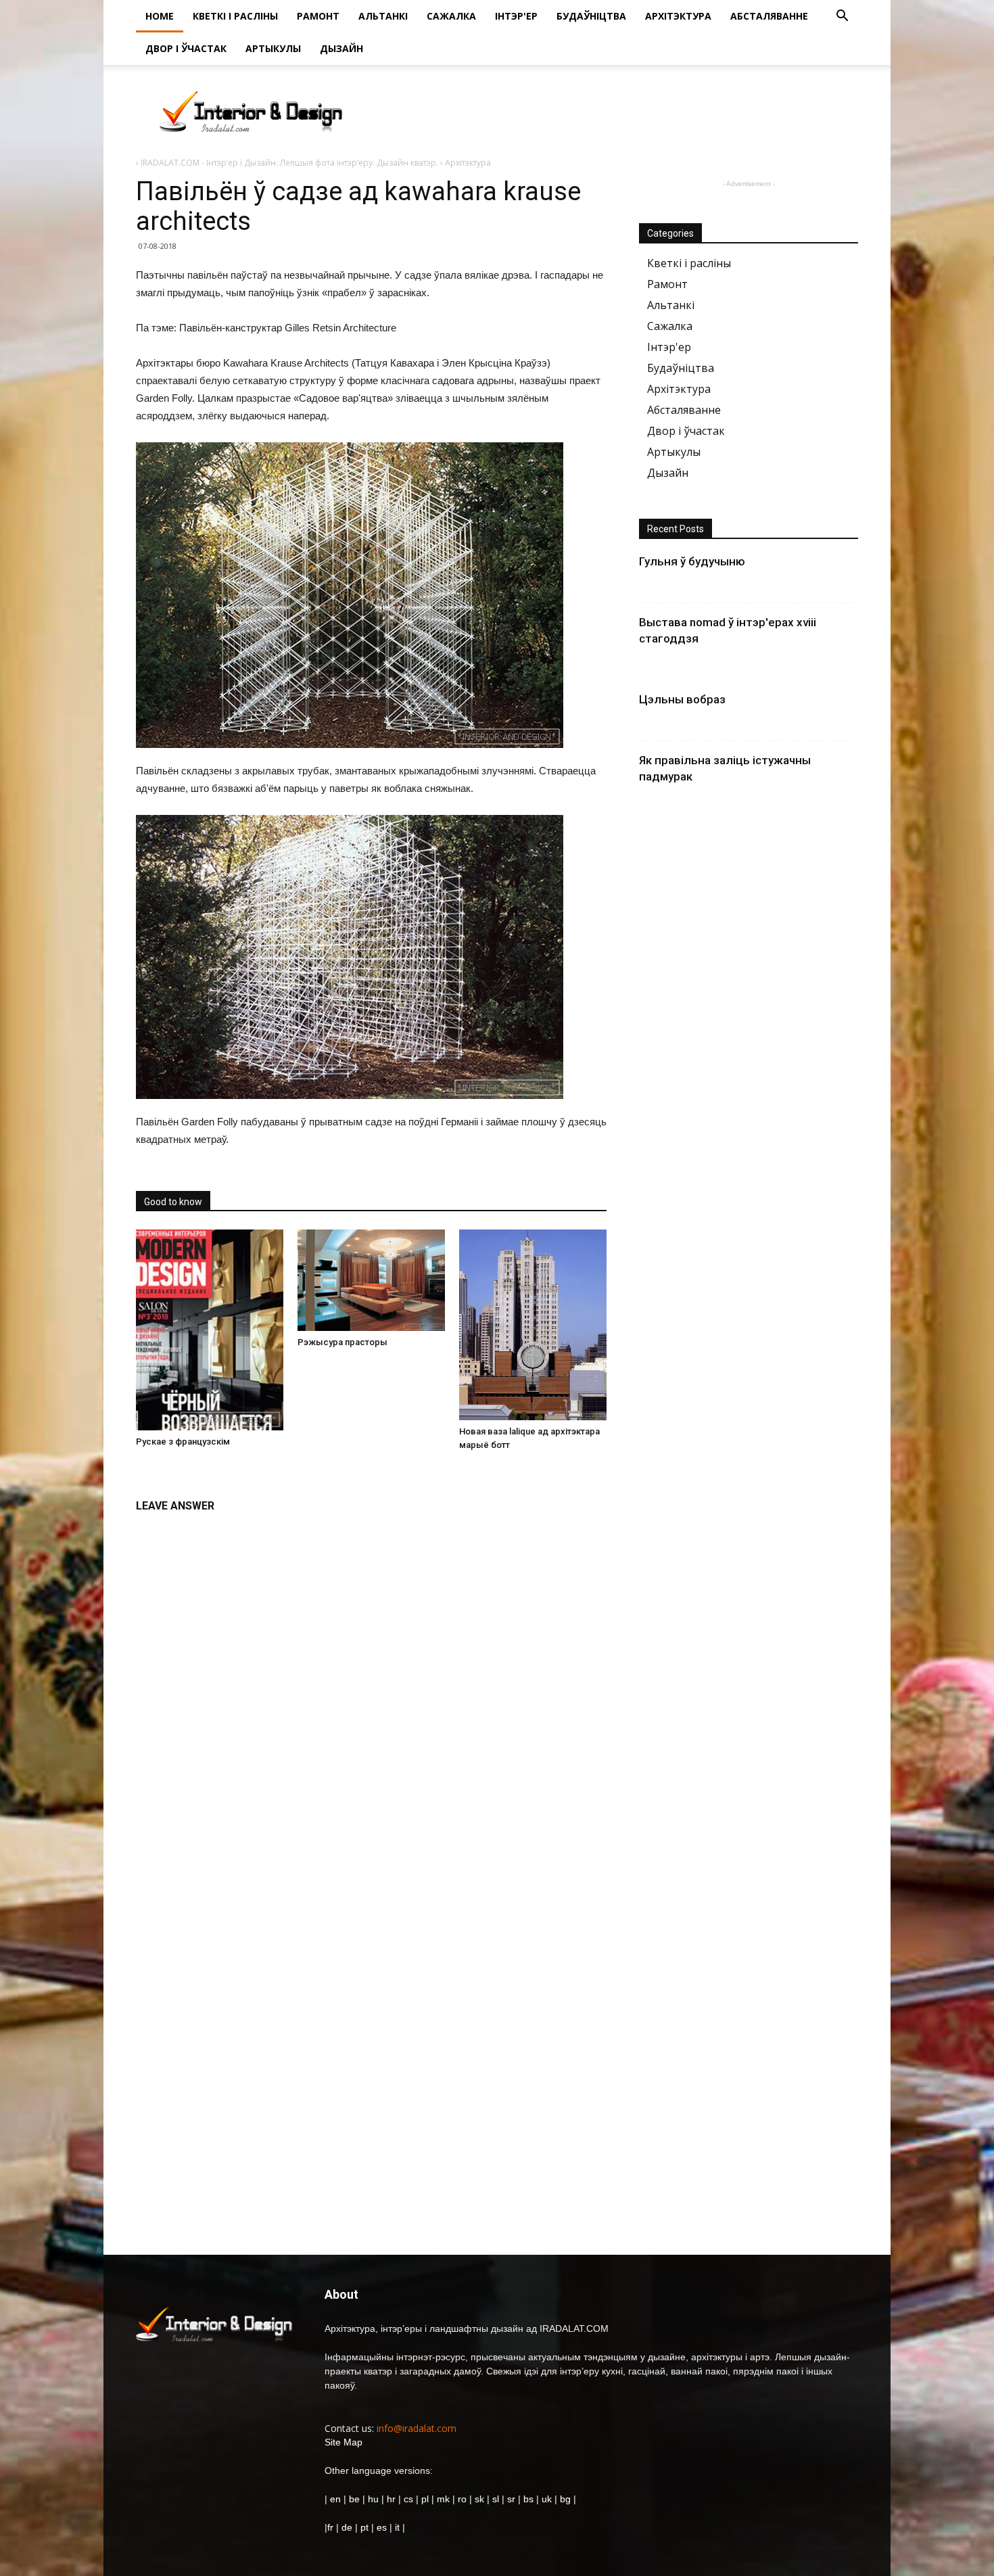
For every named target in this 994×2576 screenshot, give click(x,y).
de (348, 2527)
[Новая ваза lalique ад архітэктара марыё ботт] (533, 1325)
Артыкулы (273, 48)
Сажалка (451, 16)
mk (443, 2499)
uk (548, 2499)
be (354, 2499)
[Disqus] (371, 1690)
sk (479, 2499)
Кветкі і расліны (235, 16)
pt (364, 2527)
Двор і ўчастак (186, 48)
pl (425, 2499)
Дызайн (341, 48)
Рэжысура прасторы (342, 1342)
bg (565, 2499)
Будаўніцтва (591, 16)
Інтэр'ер (516, 16)
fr (330, 2527)
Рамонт (318, 16)
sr (511, 2499)
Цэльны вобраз (682, 699)
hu (375, 2499)
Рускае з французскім (183, 1442)
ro (462, 2499)
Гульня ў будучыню (692, 561)
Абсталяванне (769, 16)
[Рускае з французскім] (210, 1330)
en (334, 2499)
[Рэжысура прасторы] (371, 1280)
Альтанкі (383, 16)
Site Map (344, 2442)
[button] (842, 17)
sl (496, 2499)
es (382, 2527)
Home (160, 16)
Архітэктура (678, 16)
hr (391, 2499)
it (397, 2527)
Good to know (173, 1202)
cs (408, 2499)
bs (528, 2499)
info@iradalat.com (417, 2428)
